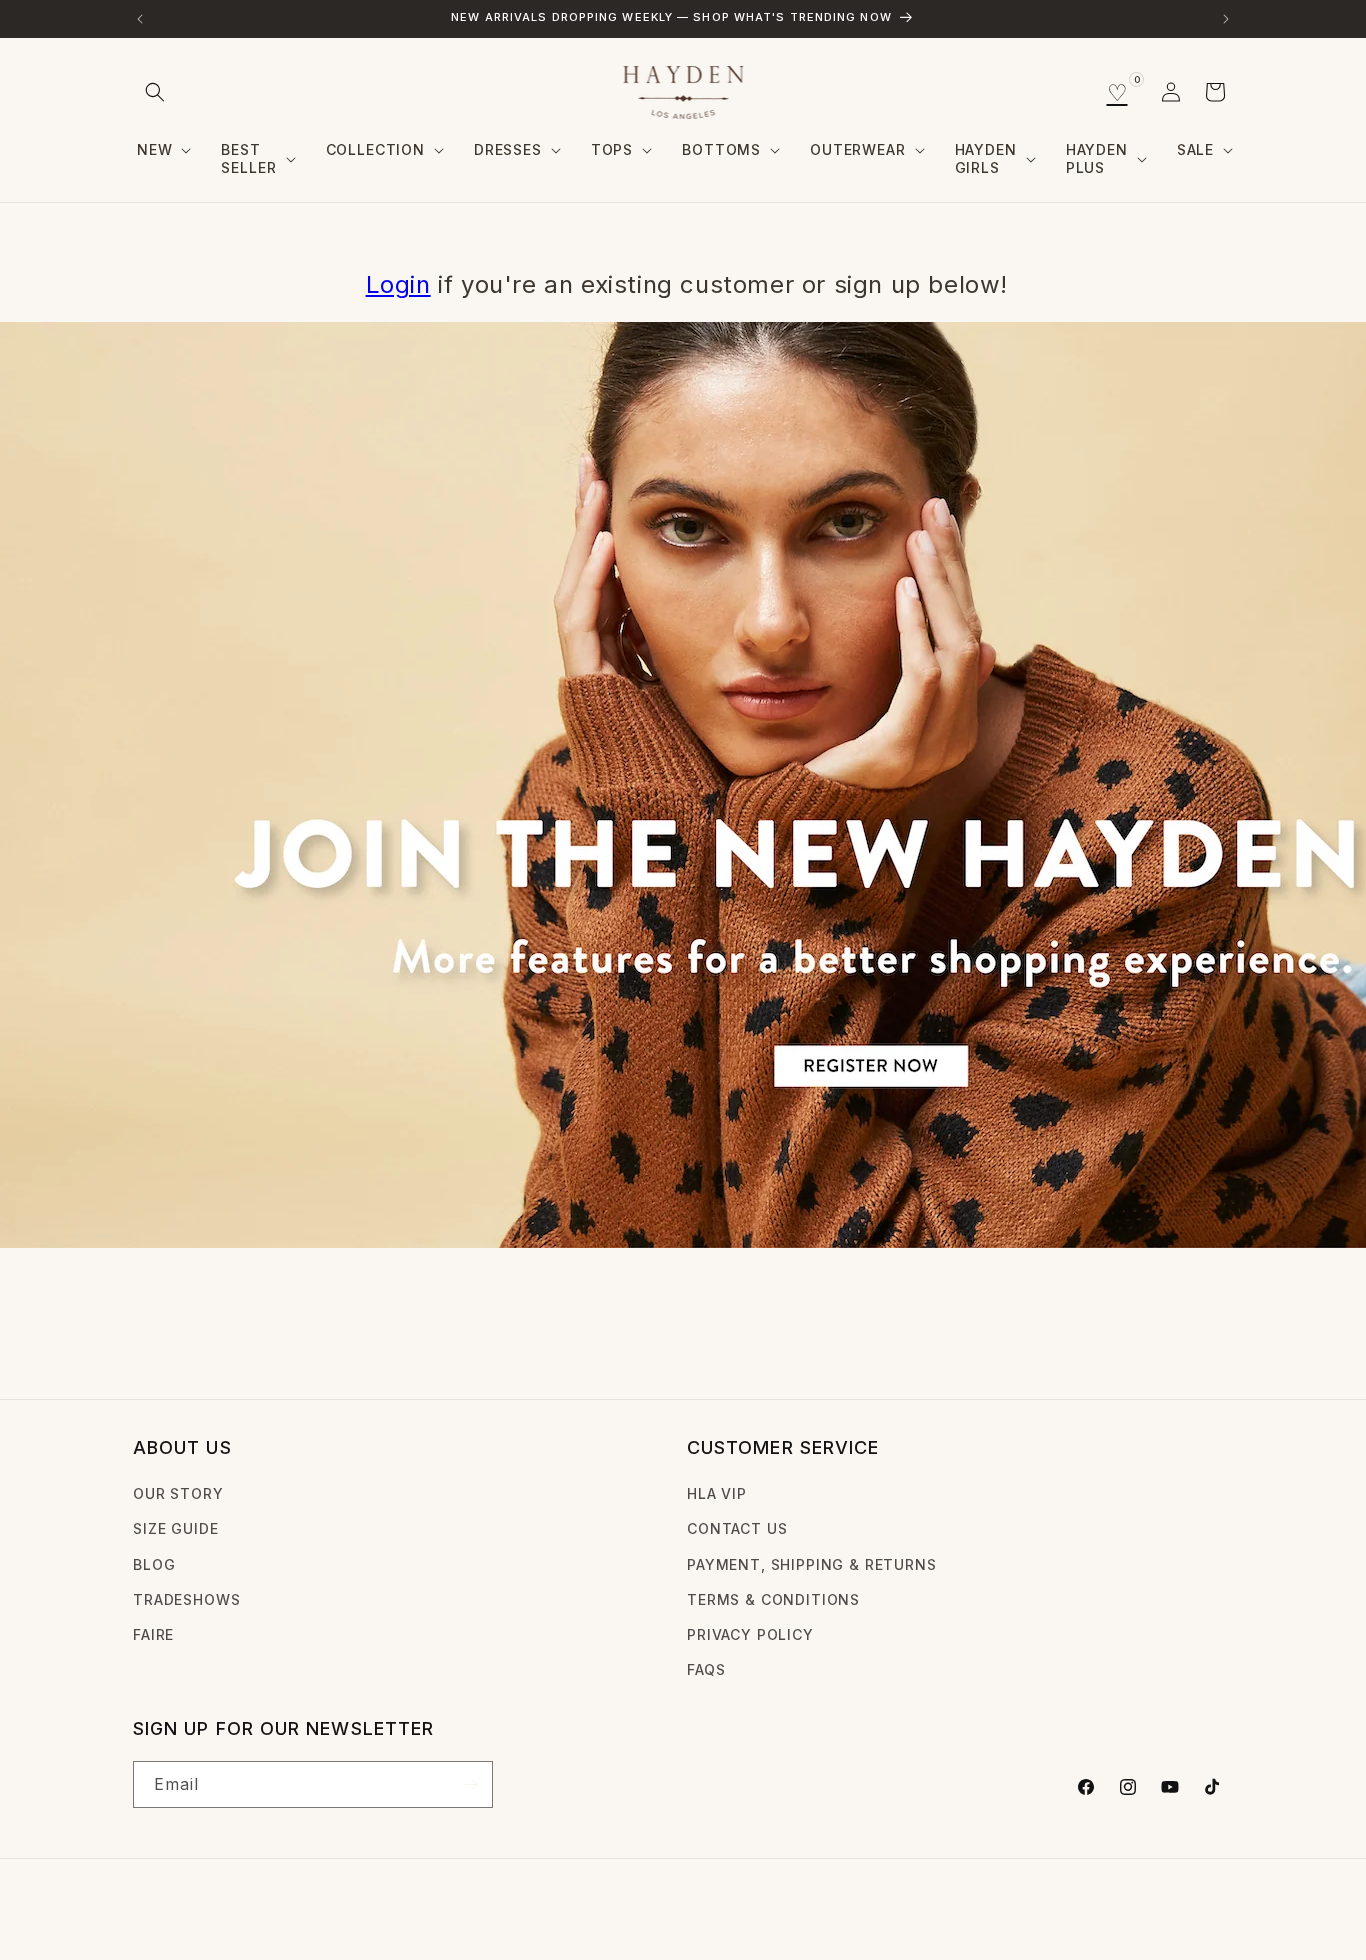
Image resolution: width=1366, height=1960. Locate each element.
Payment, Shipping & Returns (812, 1564)
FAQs (706, 1669)
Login (398, 284)
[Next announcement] (1226, 19)
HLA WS (211, 1914)
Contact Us (737, 1528)
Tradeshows (186, 1599)
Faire (153, 1634)
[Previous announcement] (140, 19)
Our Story (178, 1493)
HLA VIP (717, 1493)
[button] (155, 92)
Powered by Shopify (307, 1914)
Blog (154, 1564)
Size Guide (175, 1528)
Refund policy (444, 1914)
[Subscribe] (470, 1784)
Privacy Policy (750, 1634)
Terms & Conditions (773, 1599)
